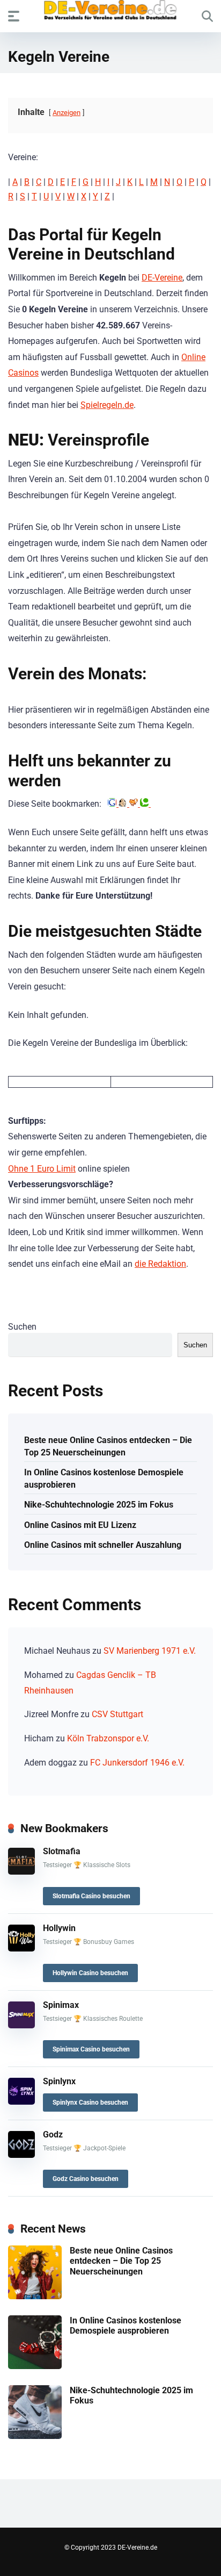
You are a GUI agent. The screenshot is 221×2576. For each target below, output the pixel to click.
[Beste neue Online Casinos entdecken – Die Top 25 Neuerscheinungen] (35, 2296)
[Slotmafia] (21, 1872)
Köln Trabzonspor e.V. (108, 1738)
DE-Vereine (162, 278)
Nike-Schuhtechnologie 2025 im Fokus (99, 1505)
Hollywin (59, 1928)
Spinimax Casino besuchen (91, 2049)
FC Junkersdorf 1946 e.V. (137, 1763)
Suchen (22, 1327)
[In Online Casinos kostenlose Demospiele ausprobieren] (35, 2366)
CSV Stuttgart (117, 1714)
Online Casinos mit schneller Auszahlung (103, 1545)
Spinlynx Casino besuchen (90, 2103)
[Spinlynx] (21, 2102)
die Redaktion (160, 1264)
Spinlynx (59, 2081)
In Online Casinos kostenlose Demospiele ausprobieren (104, 1479)
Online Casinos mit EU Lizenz (80, 1525)
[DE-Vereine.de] (110, 13)
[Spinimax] (21, 2025)
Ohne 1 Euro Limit (42, 1169)
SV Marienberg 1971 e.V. (150, 1651)
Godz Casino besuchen (86, 2179)
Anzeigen (67, 113)
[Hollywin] (21, 1949)
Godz (53, 2134)
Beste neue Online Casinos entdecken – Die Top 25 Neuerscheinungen (108, 1446)
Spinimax (61, 2005)
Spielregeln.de (107, 405)
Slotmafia (62, 1851)
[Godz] (21, 2155)
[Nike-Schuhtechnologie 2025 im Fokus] (35, 2436)
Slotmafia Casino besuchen (91, 1896)
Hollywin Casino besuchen (90, 1973)
